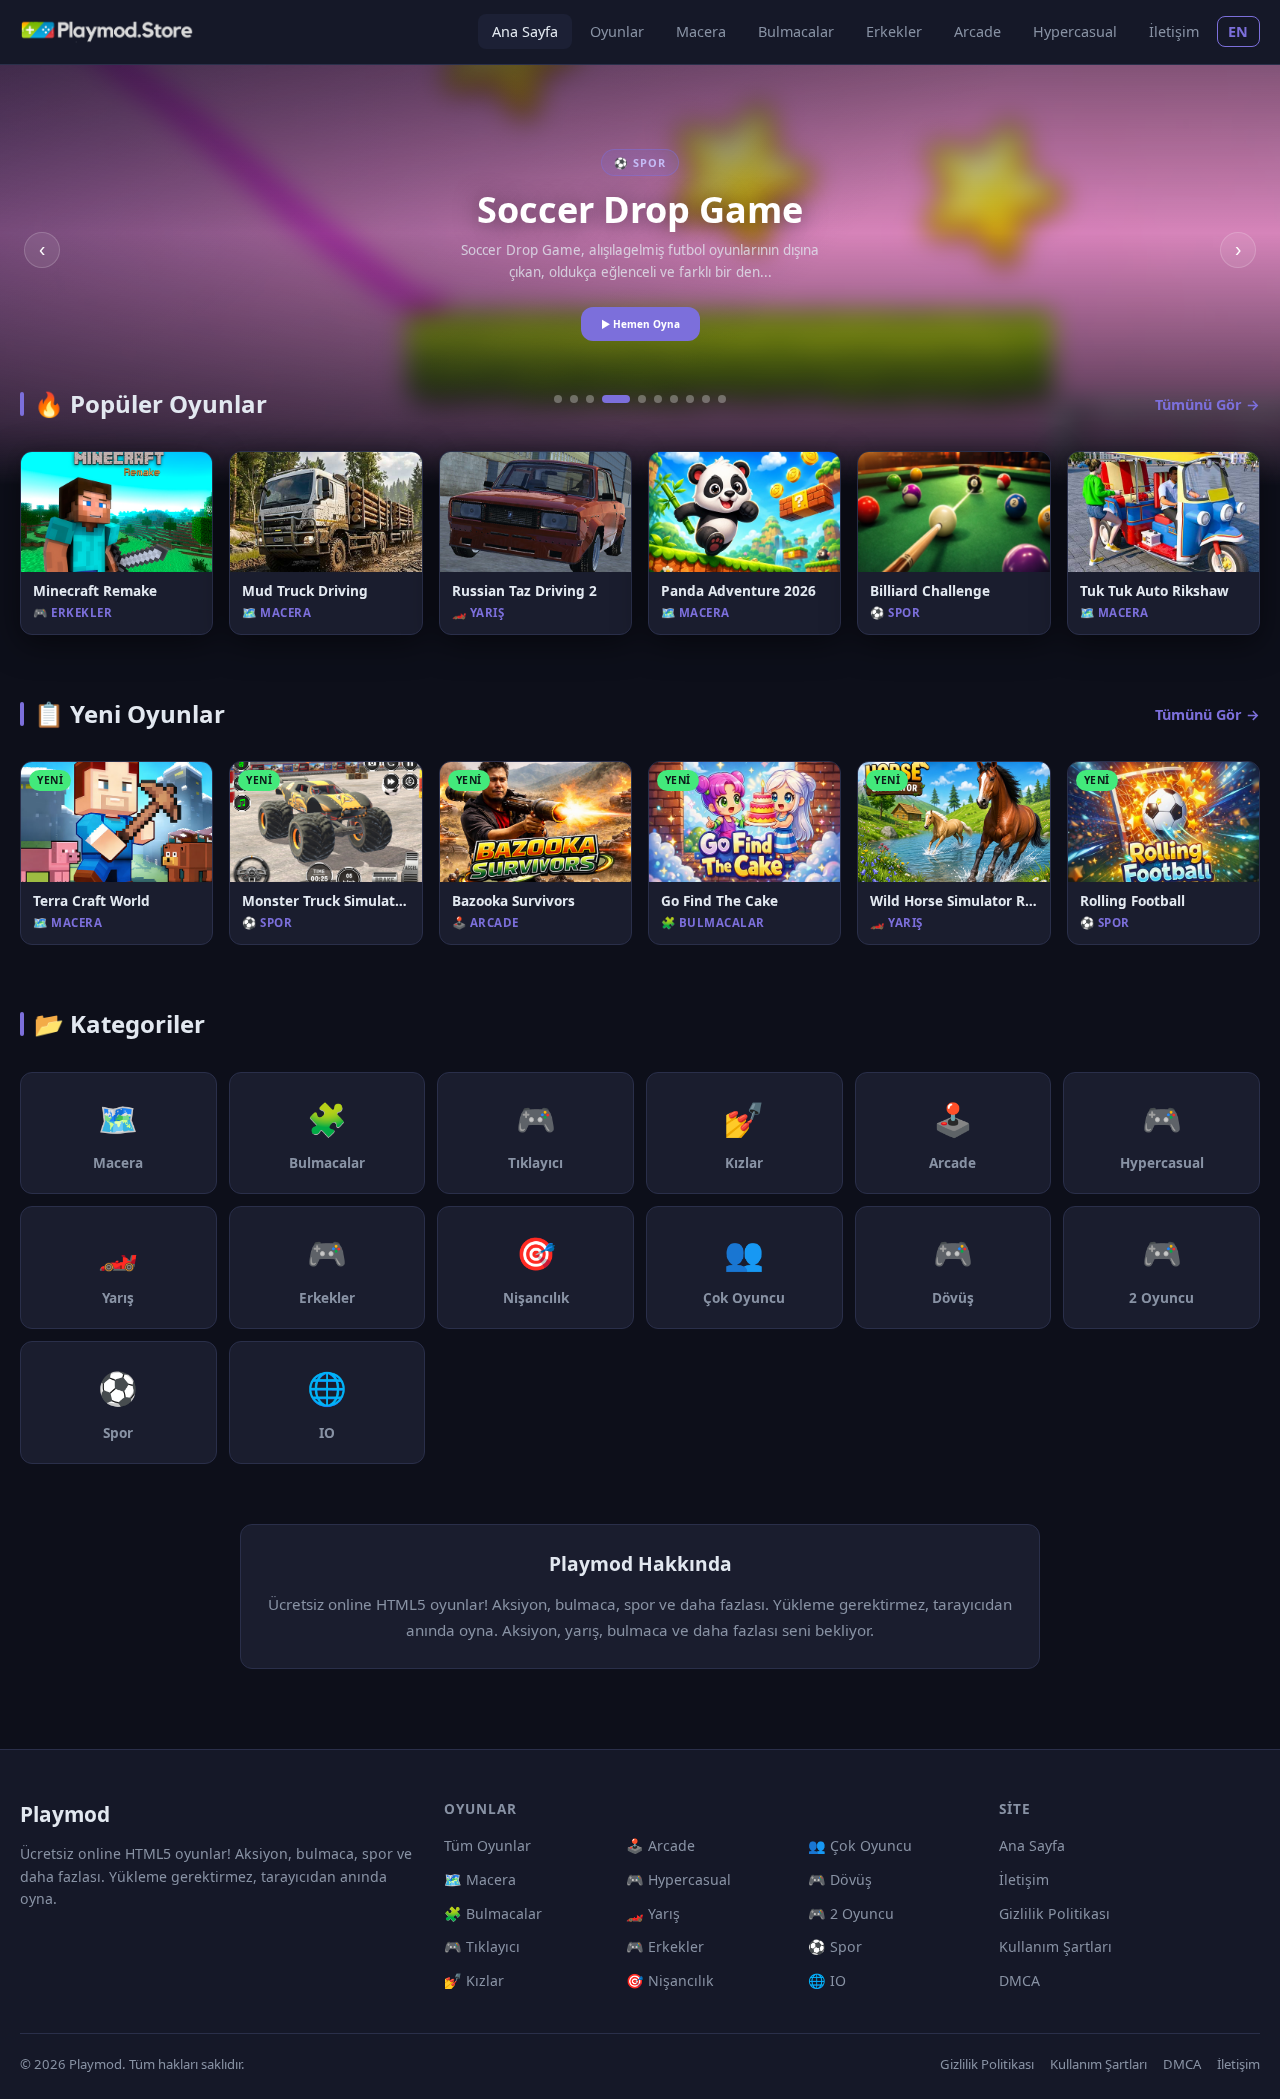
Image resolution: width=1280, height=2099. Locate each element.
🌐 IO (827, 1980)
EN (1238, 31)
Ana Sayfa (525, 31)
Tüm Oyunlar (487, 1845)
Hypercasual (1075, 31)
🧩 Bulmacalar (493, 1913)
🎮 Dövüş (840, 1879)
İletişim (1174, 31)
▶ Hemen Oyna (640, 324)
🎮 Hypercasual (678, 1879)
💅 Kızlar (474, 1980)
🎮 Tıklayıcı (482, 1946)
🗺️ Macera (480, 1879)
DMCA (1019, 1980)
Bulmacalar (796, 31)
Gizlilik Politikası (1054, 1913)
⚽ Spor (835, 1946)
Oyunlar (617, 31)
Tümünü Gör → (1207, 404)
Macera (701, 31)
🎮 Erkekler (665, 1946)
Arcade (977, 31)
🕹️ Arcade (660, 1845)
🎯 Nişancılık (670, 1980)
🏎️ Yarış (653, 1913)
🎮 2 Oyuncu (851, 1913)
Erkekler (894, 31)
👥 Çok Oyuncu (860, 1845)
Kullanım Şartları (1055, 1946)
